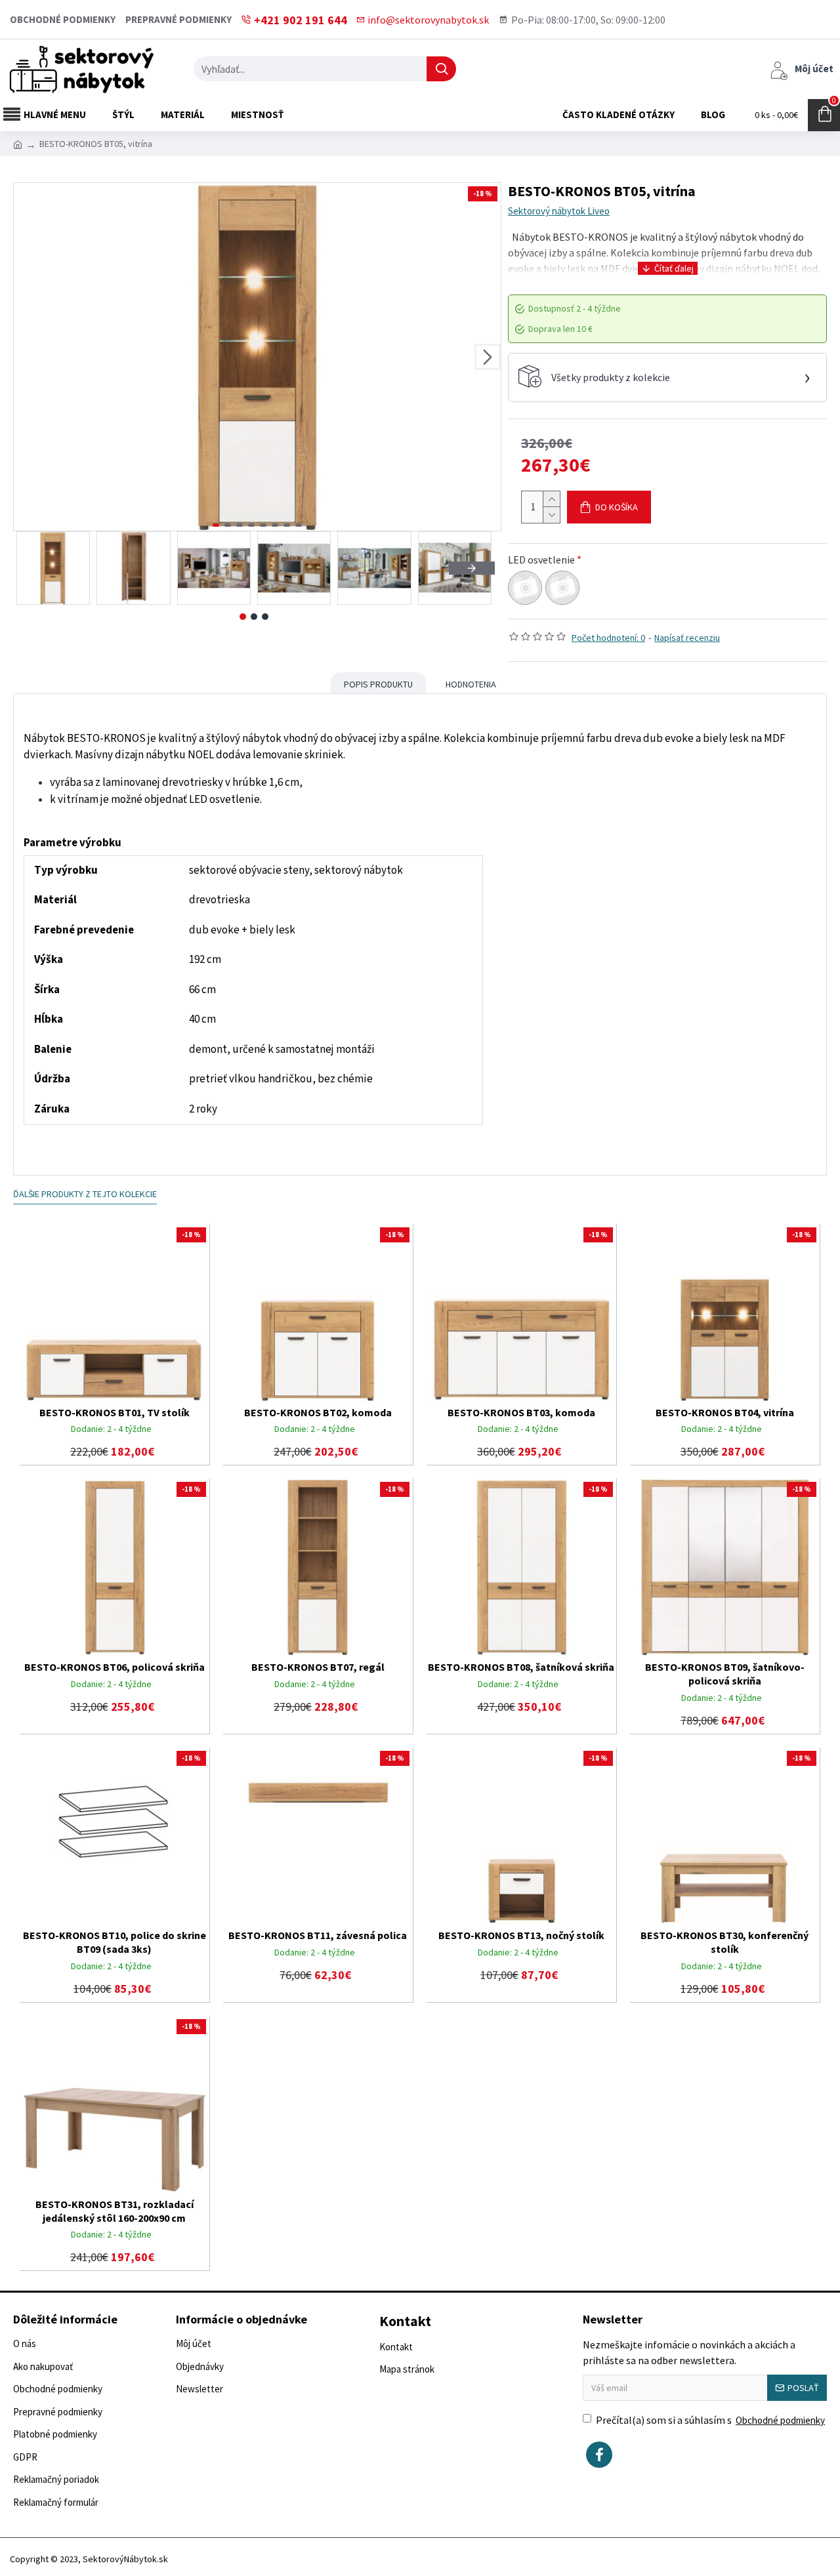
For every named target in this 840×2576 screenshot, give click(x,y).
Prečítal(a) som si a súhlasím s (710, 2420)
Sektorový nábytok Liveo (559, 211)
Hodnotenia (471, 684)
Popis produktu (378, 684)
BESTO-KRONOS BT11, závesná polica (318, 1935)
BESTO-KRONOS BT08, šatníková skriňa (521, 1667)
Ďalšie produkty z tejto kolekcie (85, 1194)
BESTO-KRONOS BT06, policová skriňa (115, 1667)
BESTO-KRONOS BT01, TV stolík (115, 1412)
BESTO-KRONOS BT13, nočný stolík (521, 1935)
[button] (27, 357)
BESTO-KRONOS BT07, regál (318, 1667)
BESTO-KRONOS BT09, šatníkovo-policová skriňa (725, 1674)
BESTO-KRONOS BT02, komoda (318, 1412)
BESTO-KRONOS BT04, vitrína (725, 1412)
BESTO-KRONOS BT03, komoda (521, 1412)
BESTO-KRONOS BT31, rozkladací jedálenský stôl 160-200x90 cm (115, 2211)
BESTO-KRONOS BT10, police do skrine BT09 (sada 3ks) (115, 1942)
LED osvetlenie (541, 560)
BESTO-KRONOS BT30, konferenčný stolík (724, 1942)
